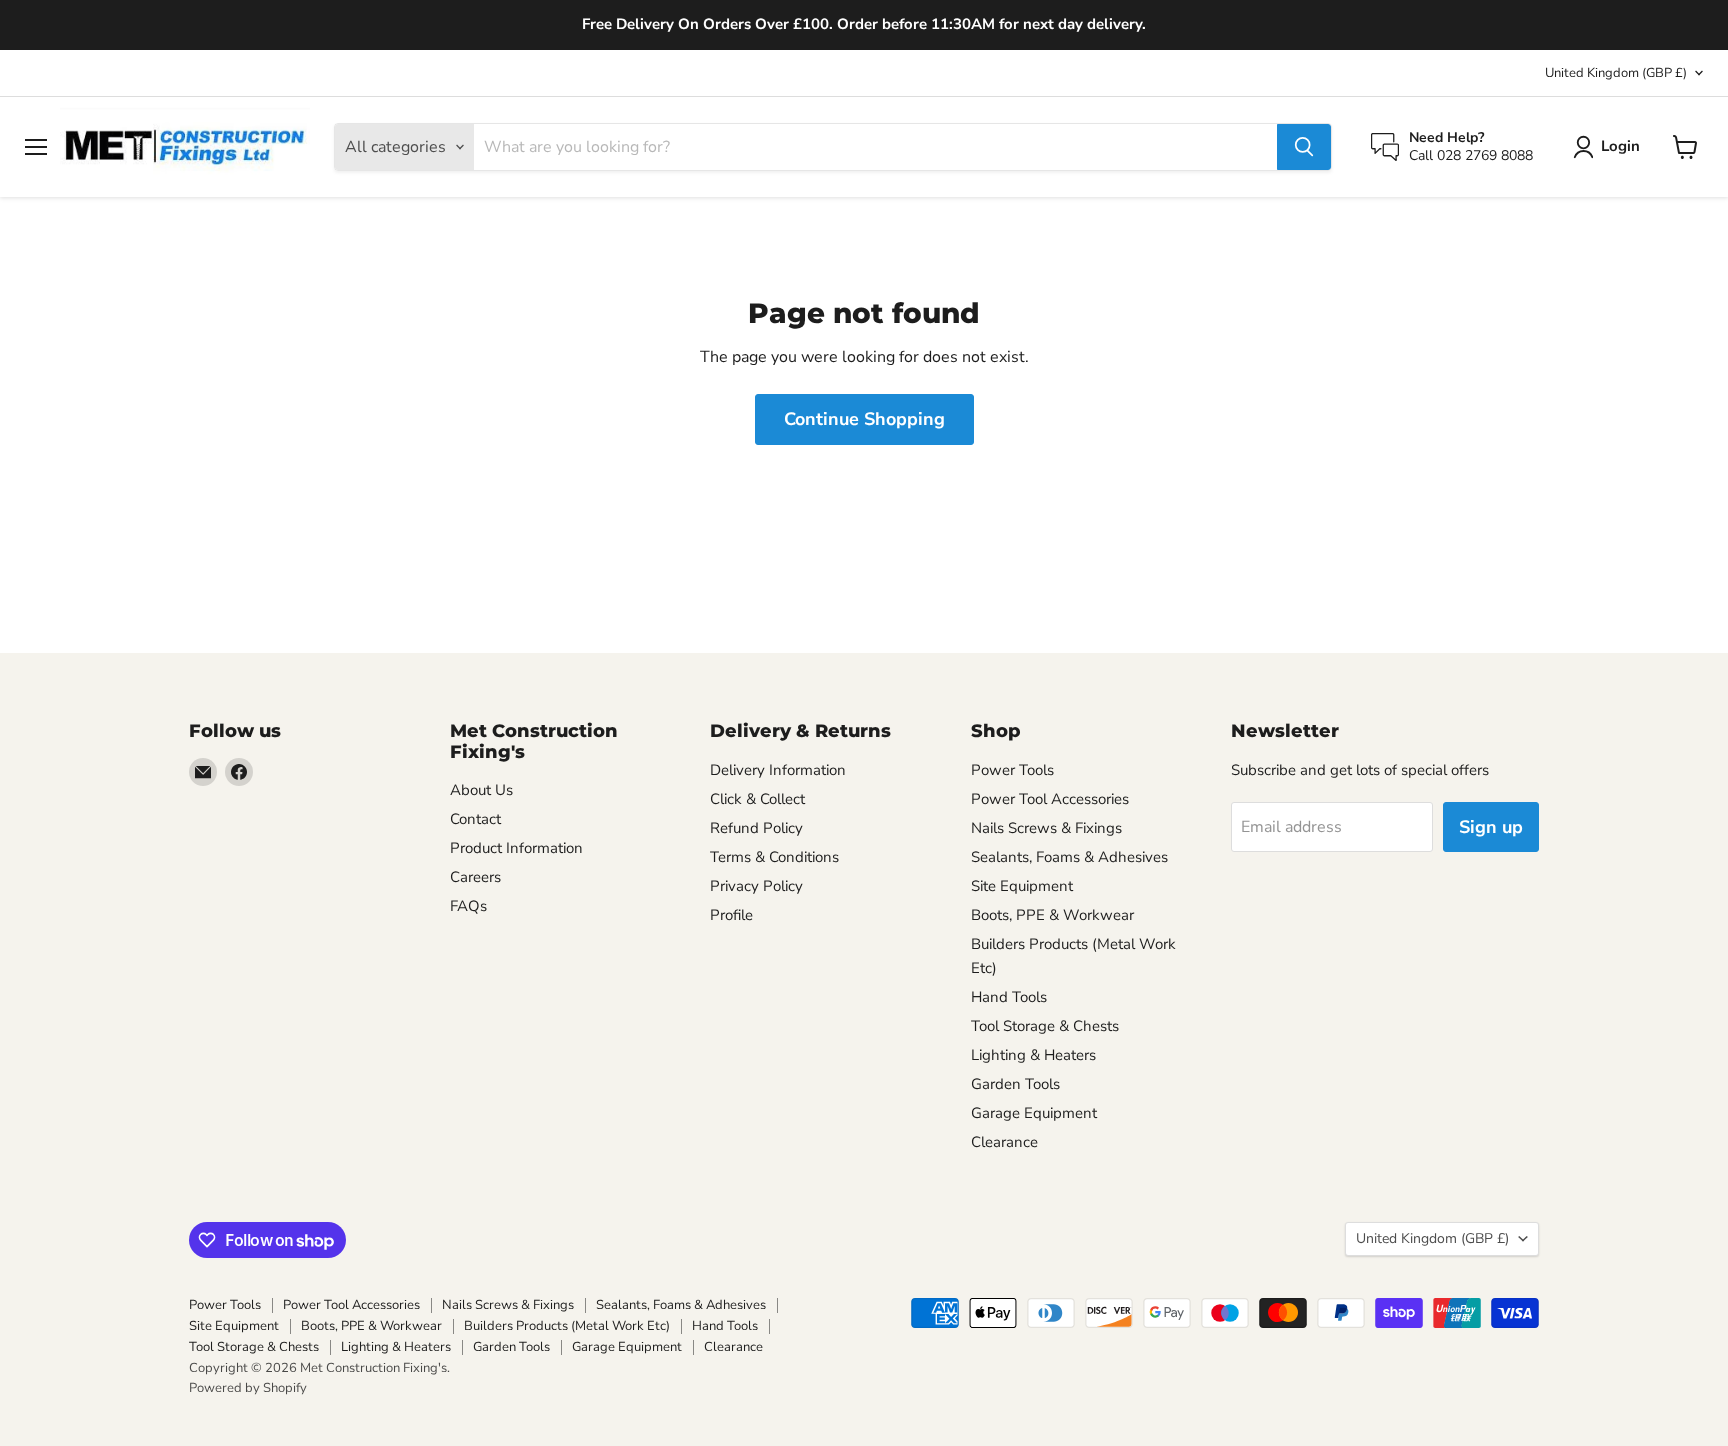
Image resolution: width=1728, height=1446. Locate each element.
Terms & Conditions (774, 857)
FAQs (468, 906)
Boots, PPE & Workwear (1052, 915)
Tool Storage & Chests (1045, 1026)
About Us (481, 790)
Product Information (516, 848)
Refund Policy (756, 828)
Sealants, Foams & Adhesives (1069, 857)
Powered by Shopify (248, 1388)
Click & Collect (757, 799)
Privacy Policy (756, 886)
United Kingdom (1616, 73)
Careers (475, 877)
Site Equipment (1022, 886)
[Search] (1304, 147)
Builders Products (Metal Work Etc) (567, 1326)
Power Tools (1012, 770)
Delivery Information (778, 770)
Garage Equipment (1034, 1113)
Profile (731, 915)
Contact (475, 819)
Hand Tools (1009, 997)
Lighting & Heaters (1033, 1055)
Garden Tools (1015, 1084)
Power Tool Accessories (1050, 799)
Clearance (1004, 1142)
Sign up (1491, 827)
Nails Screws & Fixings (1046, 828)
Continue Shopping (864, 419)
